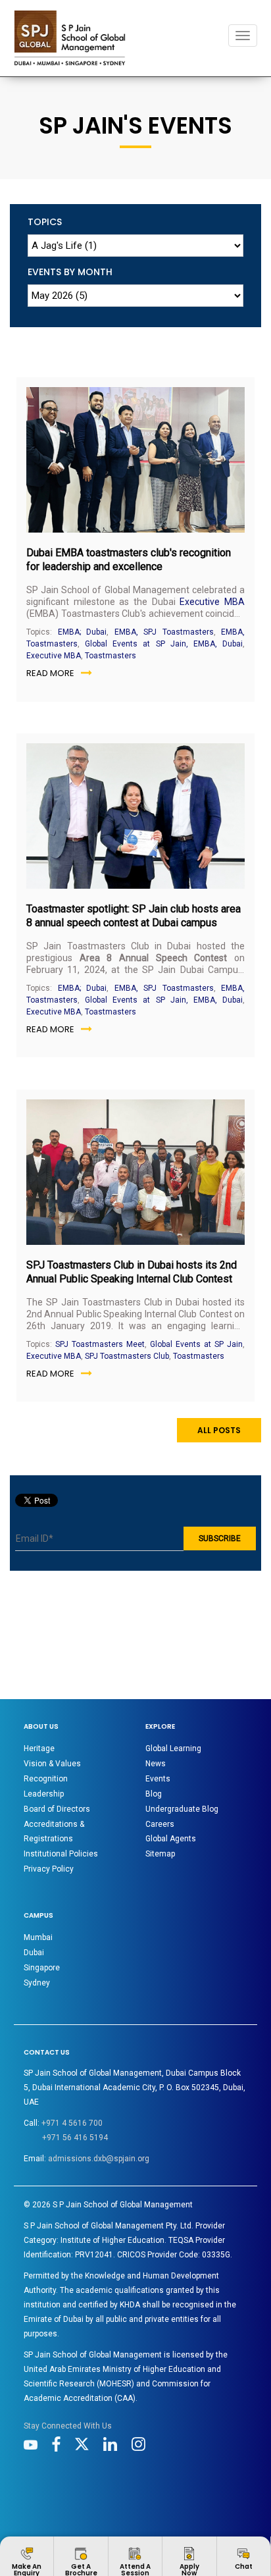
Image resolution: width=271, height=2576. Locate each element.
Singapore (42, 1968)
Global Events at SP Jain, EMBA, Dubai (164, 644)
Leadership (44, 1794)
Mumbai (38, 1937)
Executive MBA (212, 602)
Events (158, 1779)
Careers (160, 1824)
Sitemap (160, 1854)
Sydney (37, 1983)
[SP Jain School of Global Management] (70, 38)
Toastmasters (111, 656)
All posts (219, 1430)
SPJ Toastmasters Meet (100, 1344)
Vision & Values (52, 1764)
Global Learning (173, 1748)
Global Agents (171, 1839)
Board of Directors (57, 1809)
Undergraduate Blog (182, 1809)
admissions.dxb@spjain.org (99, 2159)
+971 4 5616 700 (72, 2123)
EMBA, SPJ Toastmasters (164, 632)
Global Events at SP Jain (196, 1344)
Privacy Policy (49, 1869)
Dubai (34, 1953)
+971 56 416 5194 (75, 2138)
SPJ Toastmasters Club (127, 1356)
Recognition (46, 1779)
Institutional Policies (61, 1854)
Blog (154, 1794)
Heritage (39, 1748)
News (156, 1764)
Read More (50, 673)
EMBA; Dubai (83, 632)
